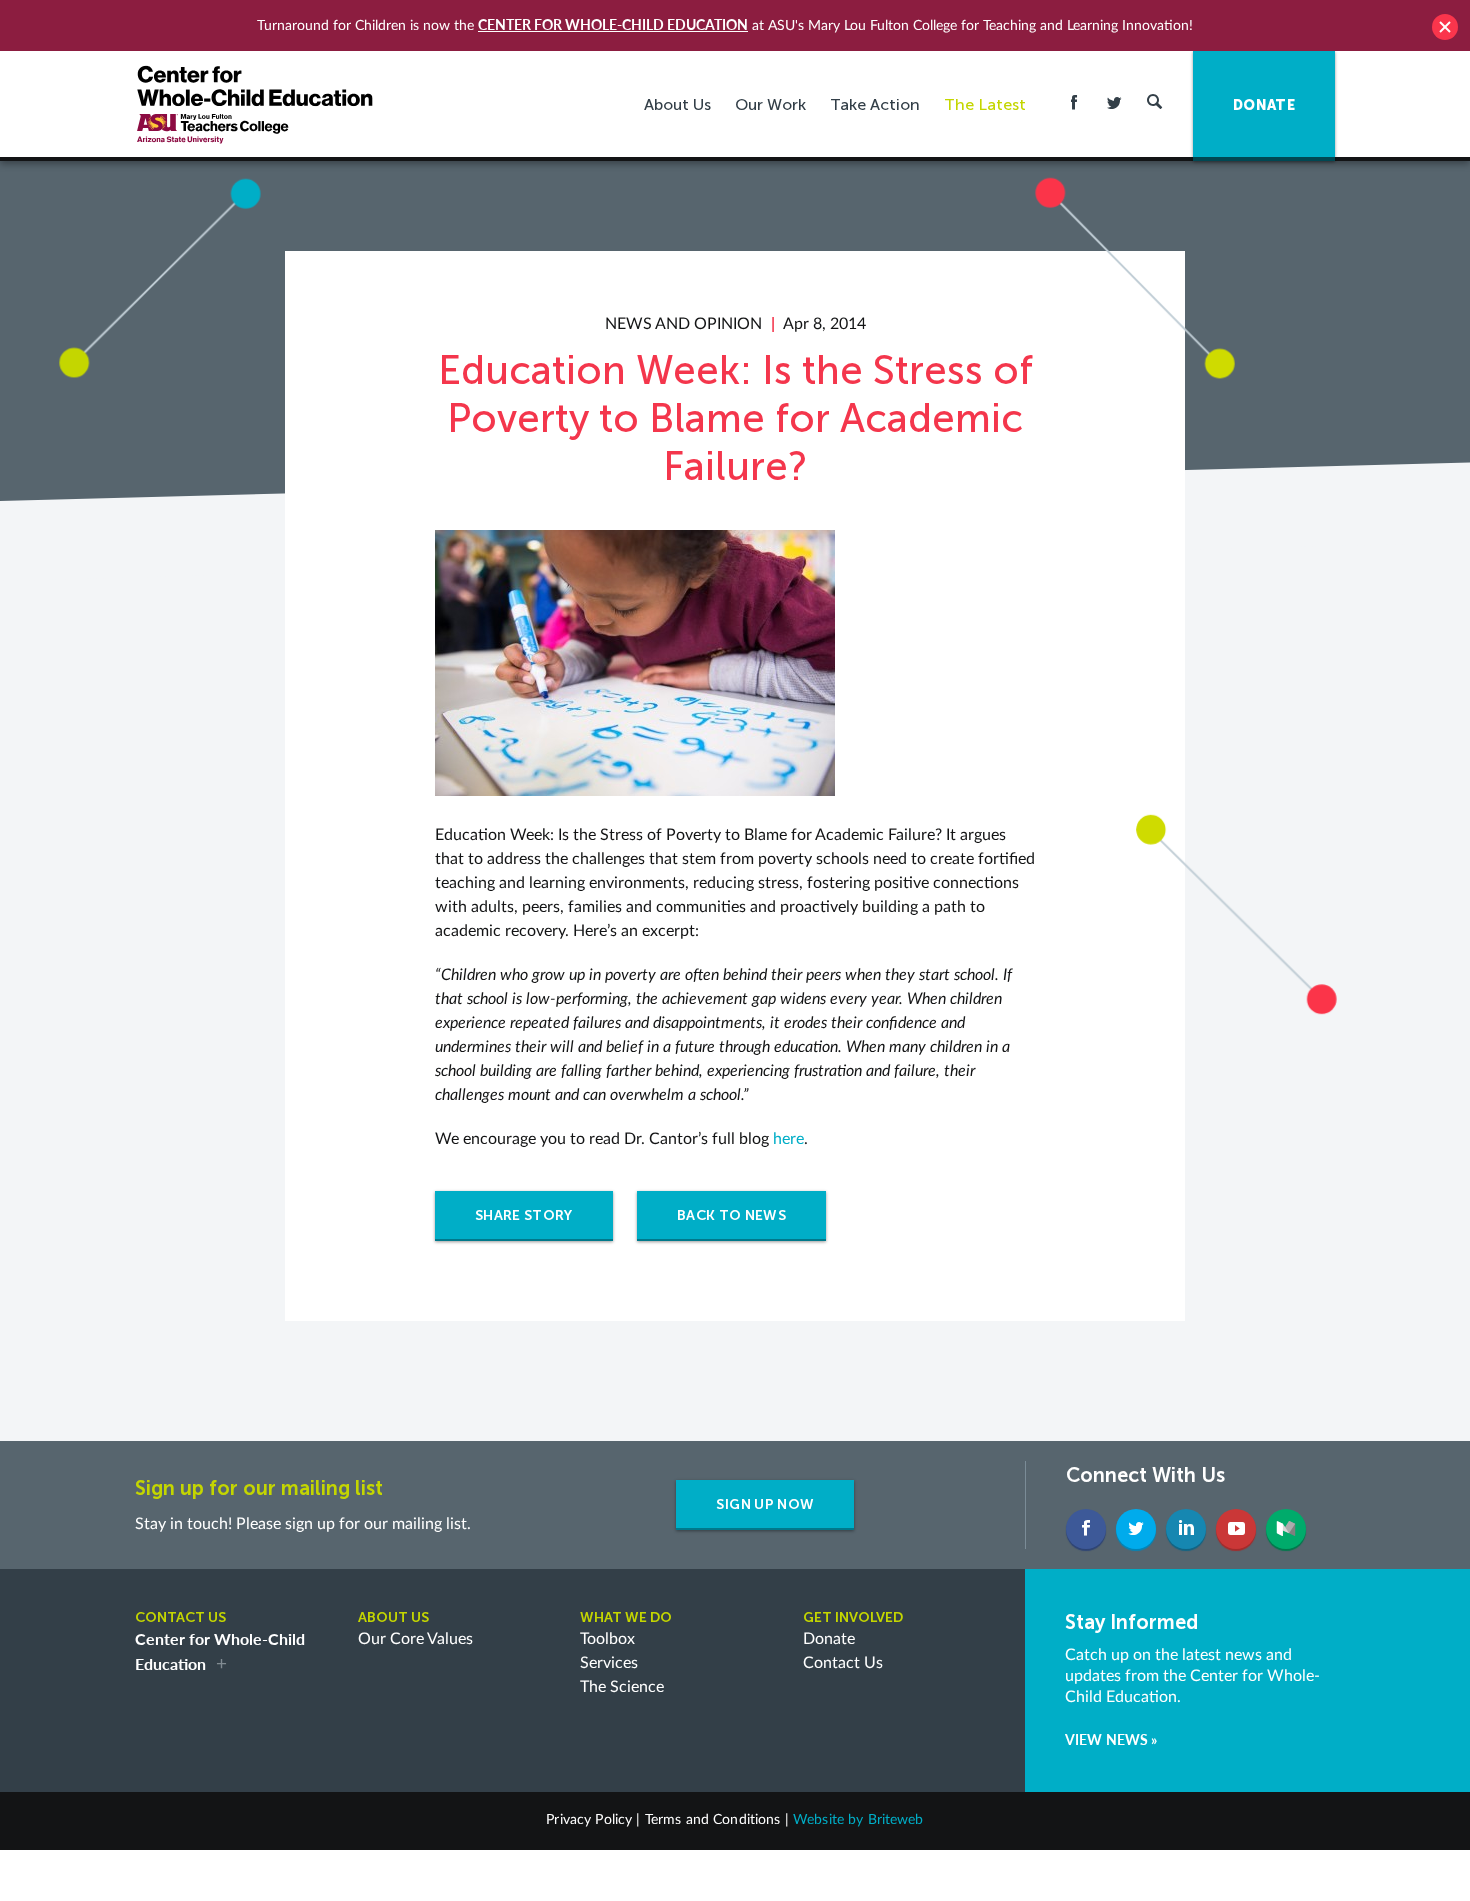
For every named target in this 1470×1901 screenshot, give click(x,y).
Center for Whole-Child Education (613, 24)
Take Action (875, 104)
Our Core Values (415, 1639)
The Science (622, 1687)
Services (609, 1663)
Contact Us (843, 1663)
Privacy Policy (589, 1820)
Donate (829, 1639)
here (788, 1139)
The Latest (985, 104)
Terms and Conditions (713, 1820)
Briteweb (896, 1820)
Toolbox (607, 1639)
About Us (677, 104)
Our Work (770, 104)
